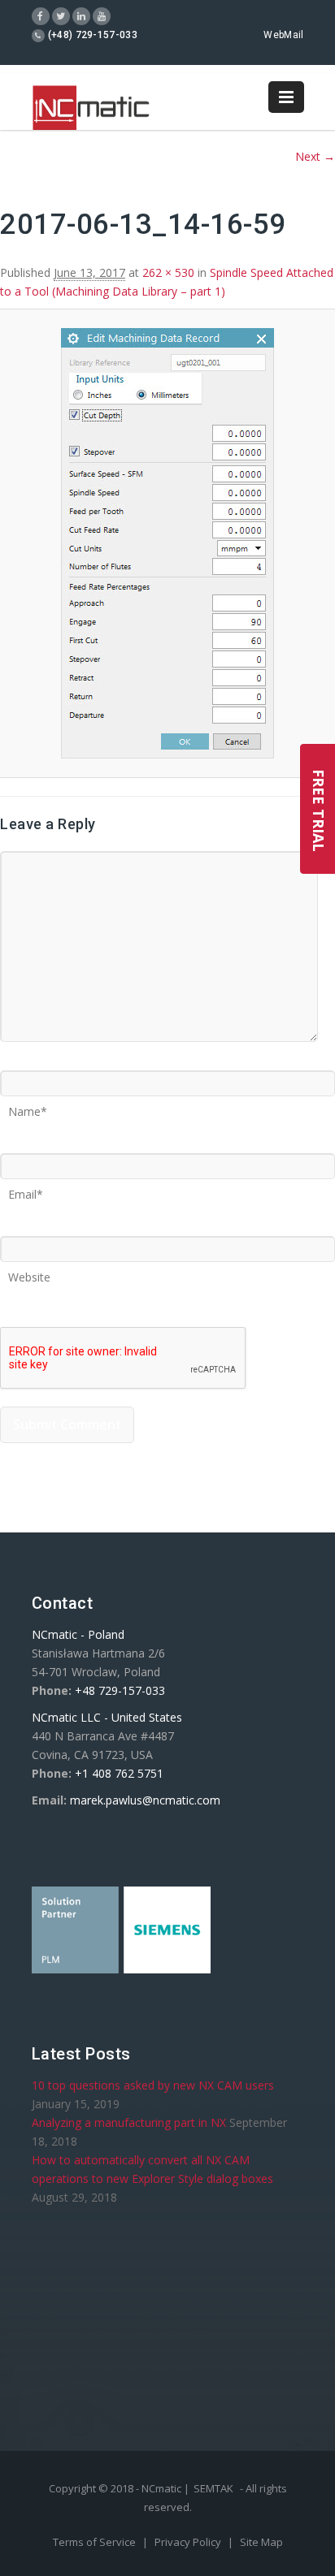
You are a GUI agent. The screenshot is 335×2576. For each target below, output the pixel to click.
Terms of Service (96, 2542)
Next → (315, 156)
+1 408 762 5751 (119, 1773)
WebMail (283, 35)
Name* (28, 1106)
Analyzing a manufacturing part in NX (129, 2122)
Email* (26, 1189)
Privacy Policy (189, 2542)
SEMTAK (213, 2488)
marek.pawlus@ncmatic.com (145, 1800)
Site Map (261, 2542)
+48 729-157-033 (120, 1690)
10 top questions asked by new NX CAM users (153, 2085)
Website (29, 1272)
